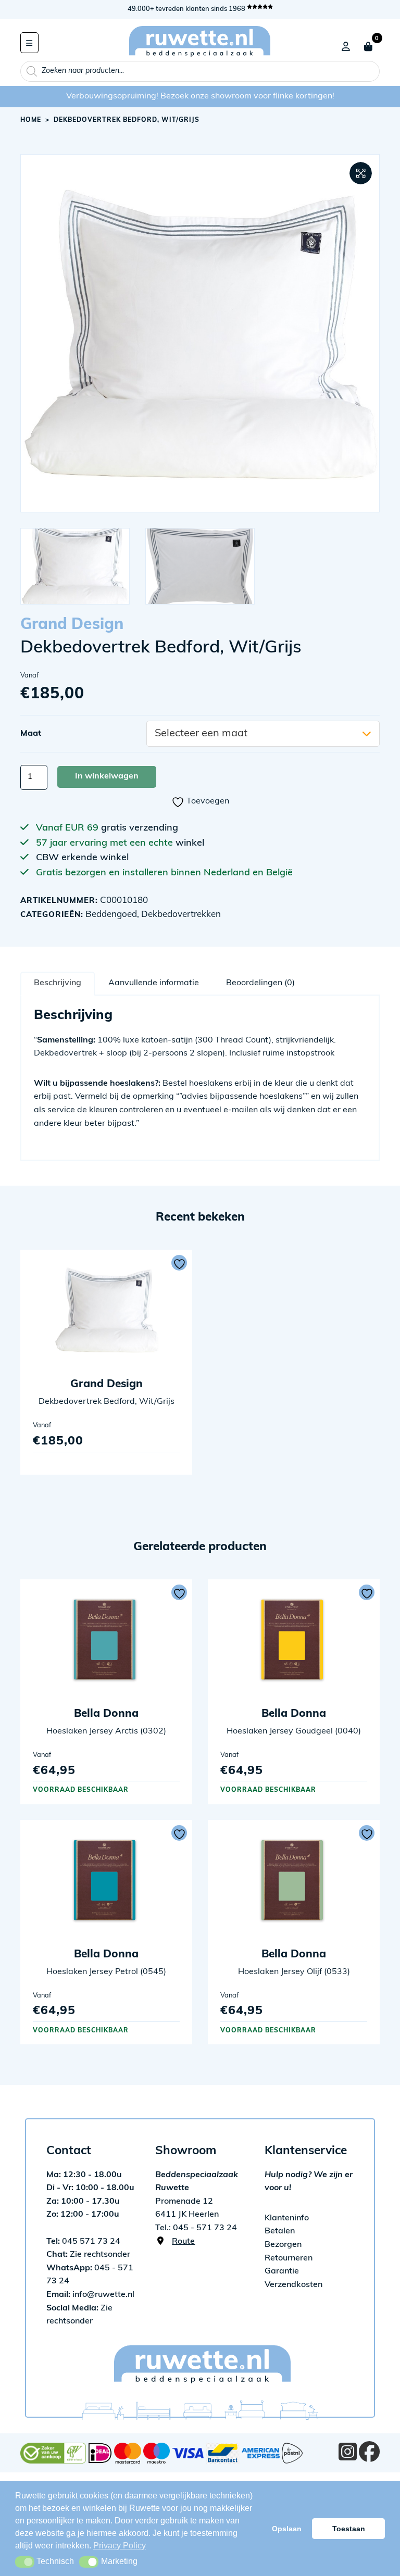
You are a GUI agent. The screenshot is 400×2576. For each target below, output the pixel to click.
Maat (31, 734)
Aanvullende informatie (154, 983)
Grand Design (72, 625)
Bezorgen (283, 2245)
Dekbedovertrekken (181, 915)
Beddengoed (111, 915)
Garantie (282, 2271)
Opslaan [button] (287, 2529)
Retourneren (289, 2258)
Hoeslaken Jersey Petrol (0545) (106, 1972)
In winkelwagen (107, 776)
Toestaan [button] (349, 2529)
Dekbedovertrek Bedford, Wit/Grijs (107, 1402)
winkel (190, 844)
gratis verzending (140, 828)
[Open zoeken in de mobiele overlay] (200, 71)
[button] (361, 173)
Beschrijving (58, 983)
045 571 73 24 (83, 2242)
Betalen (280, 2231)
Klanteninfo (287, 2218)
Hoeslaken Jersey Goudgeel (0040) (294, 1731)
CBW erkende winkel (82, 858)
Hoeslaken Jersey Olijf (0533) (294, 1972)
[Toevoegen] (179, 1263)
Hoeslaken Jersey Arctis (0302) (106, 1731)
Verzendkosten (293, 2285)
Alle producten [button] (29, 43)
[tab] (58, 983)
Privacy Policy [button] (120, 2546)
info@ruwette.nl (90, 2295)
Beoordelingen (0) (260, 983)
